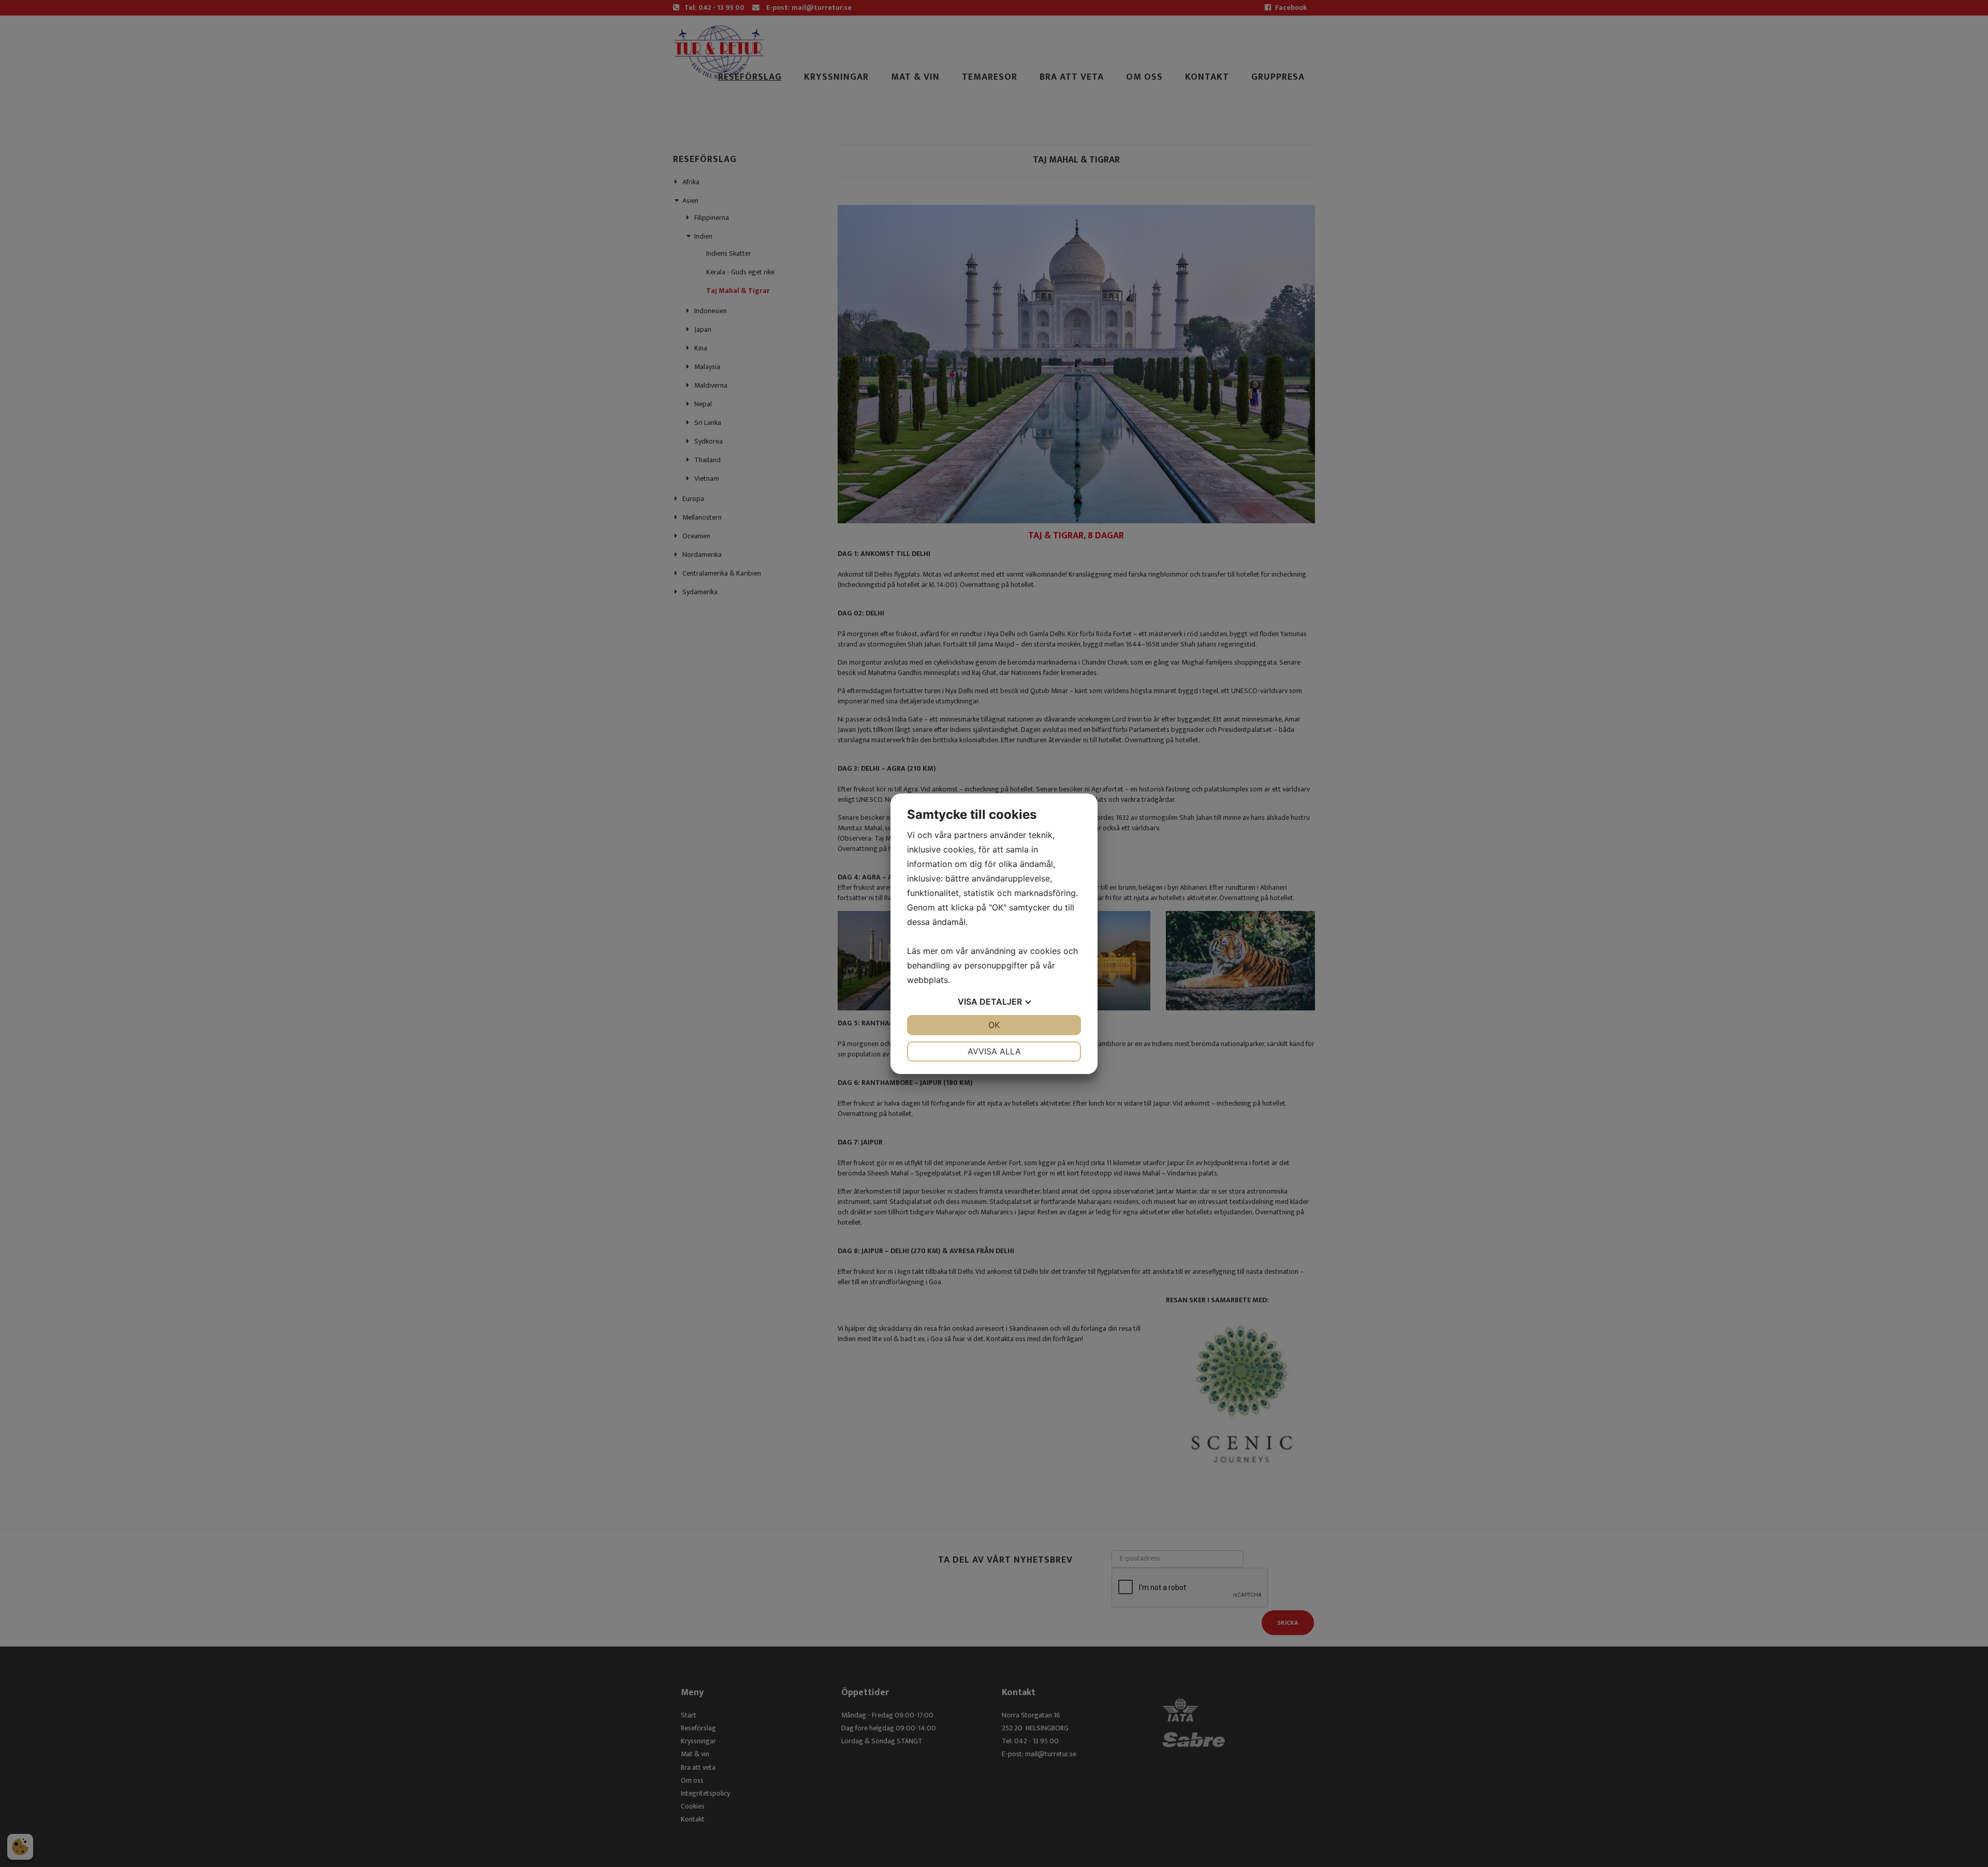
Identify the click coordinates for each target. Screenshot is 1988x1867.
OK (994, 1025)
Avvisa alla (994, 1051)
